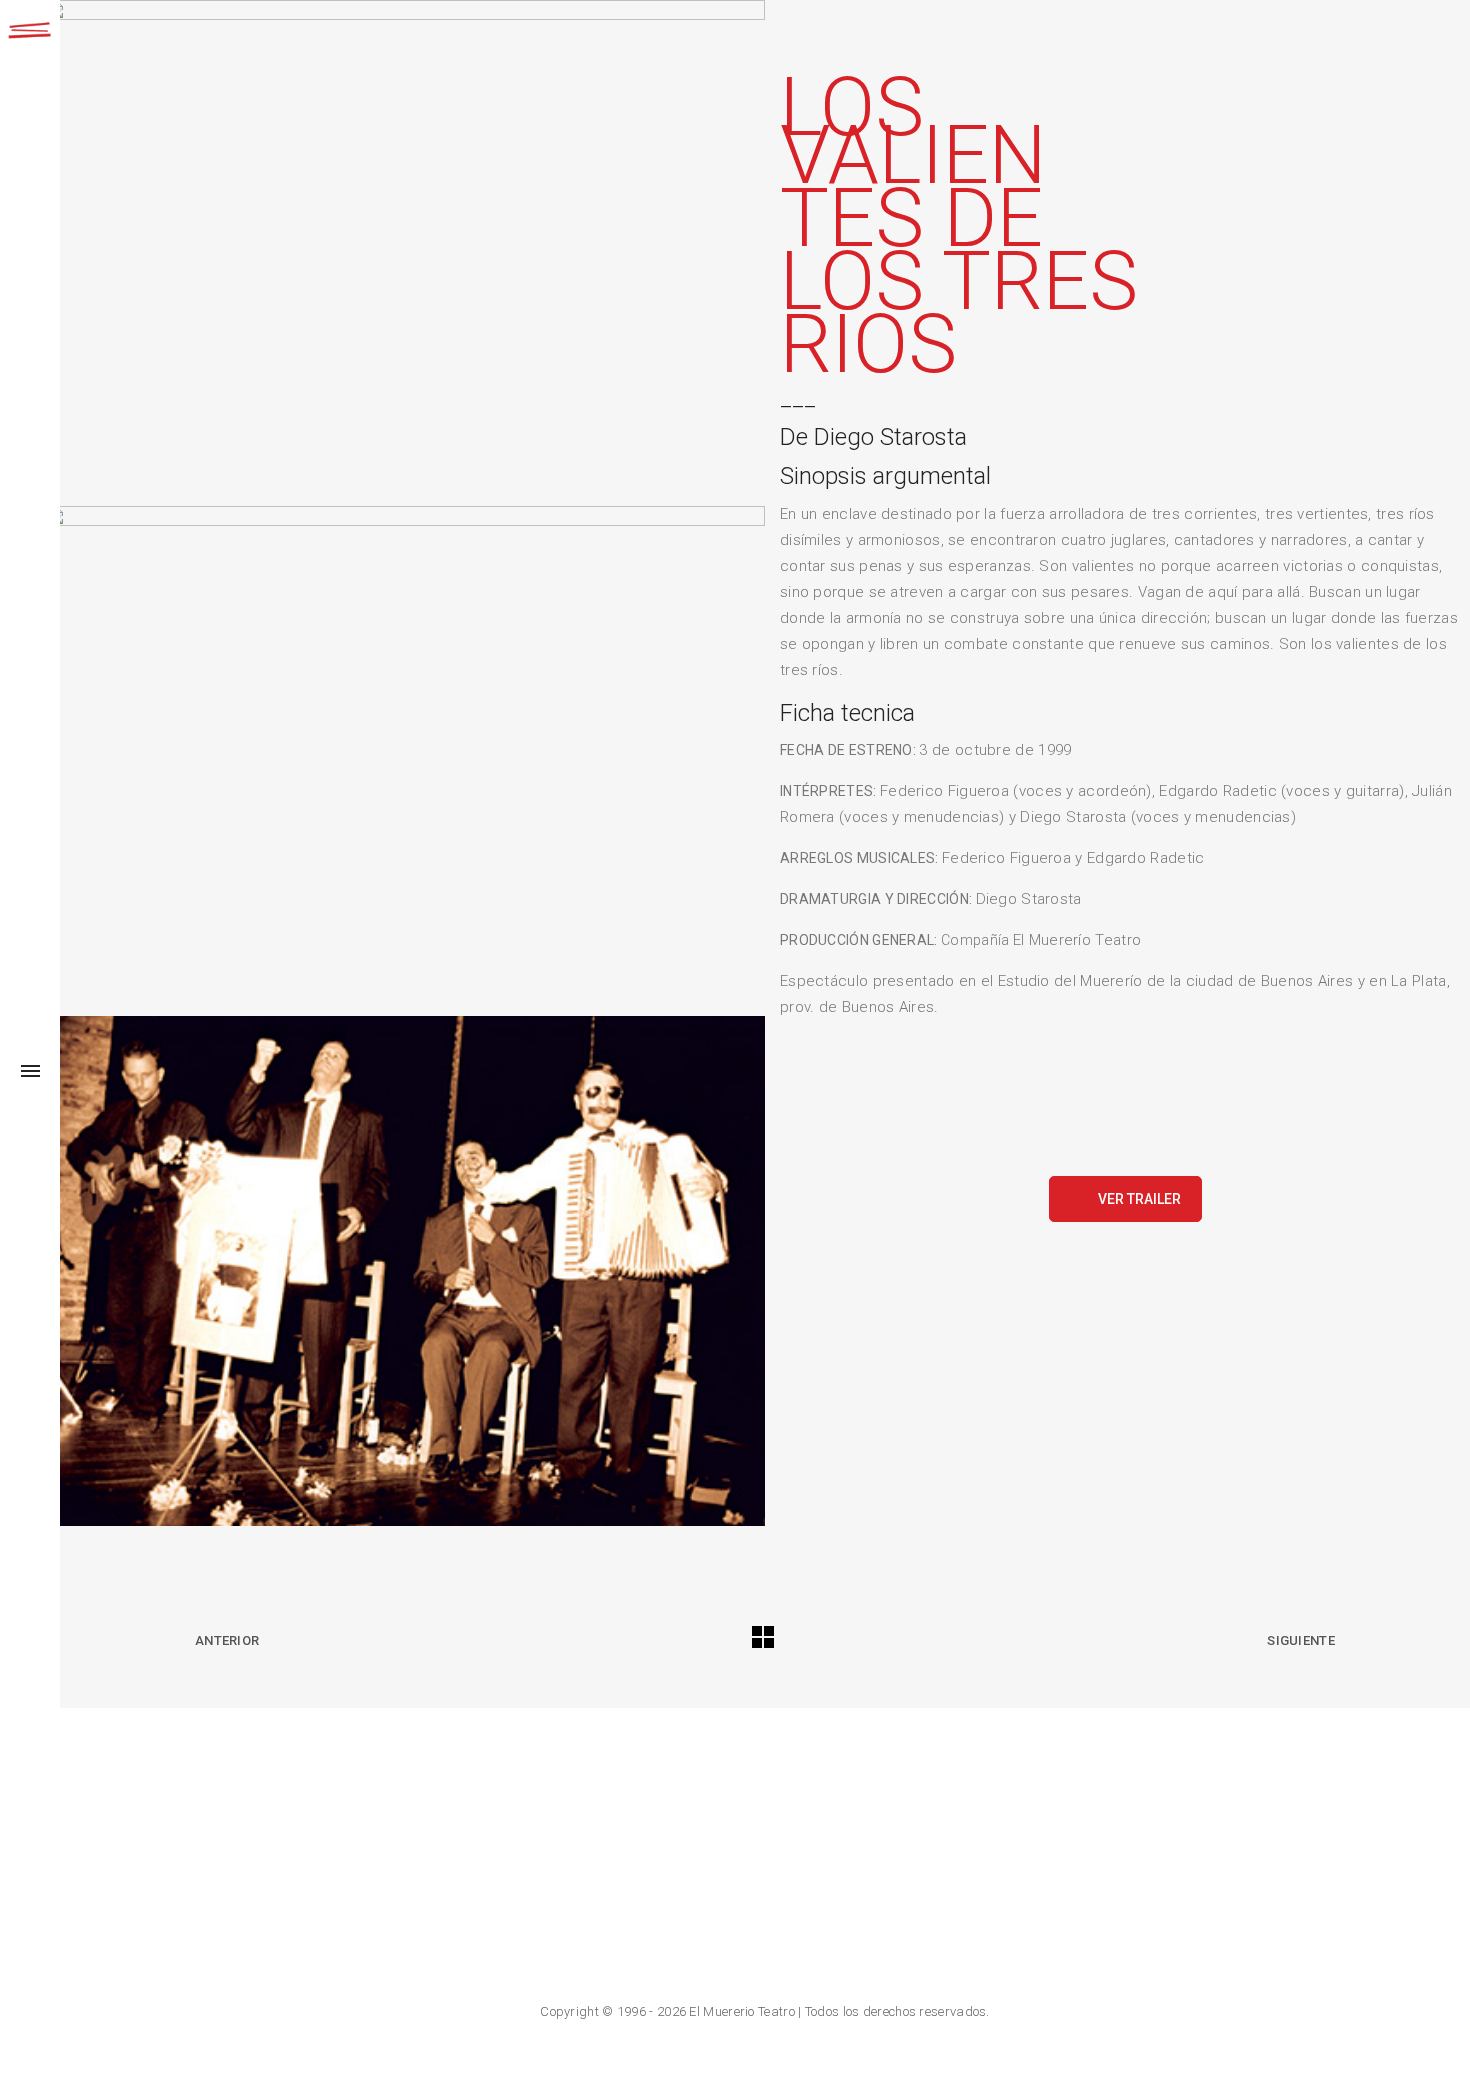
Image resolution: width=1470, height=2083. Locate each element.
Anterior (227, 1640)
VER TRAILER (1139, 1199)
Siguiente (1301, 1640)
